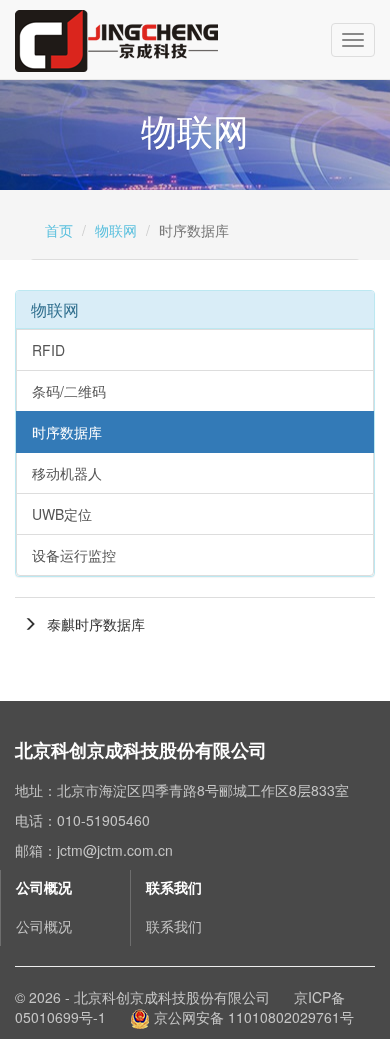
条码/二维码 (69, 391)
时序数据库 (67, 432)
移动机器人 (67, 473)
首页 (59, 230)
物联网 (116, 230)
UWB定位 (62, 514)
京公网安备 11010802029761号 (252, 1017)
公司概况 (44, 926)
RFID (48, 350)
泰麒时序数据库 (96, 624)
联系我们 (174, 926)
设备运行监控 (74, 555)
